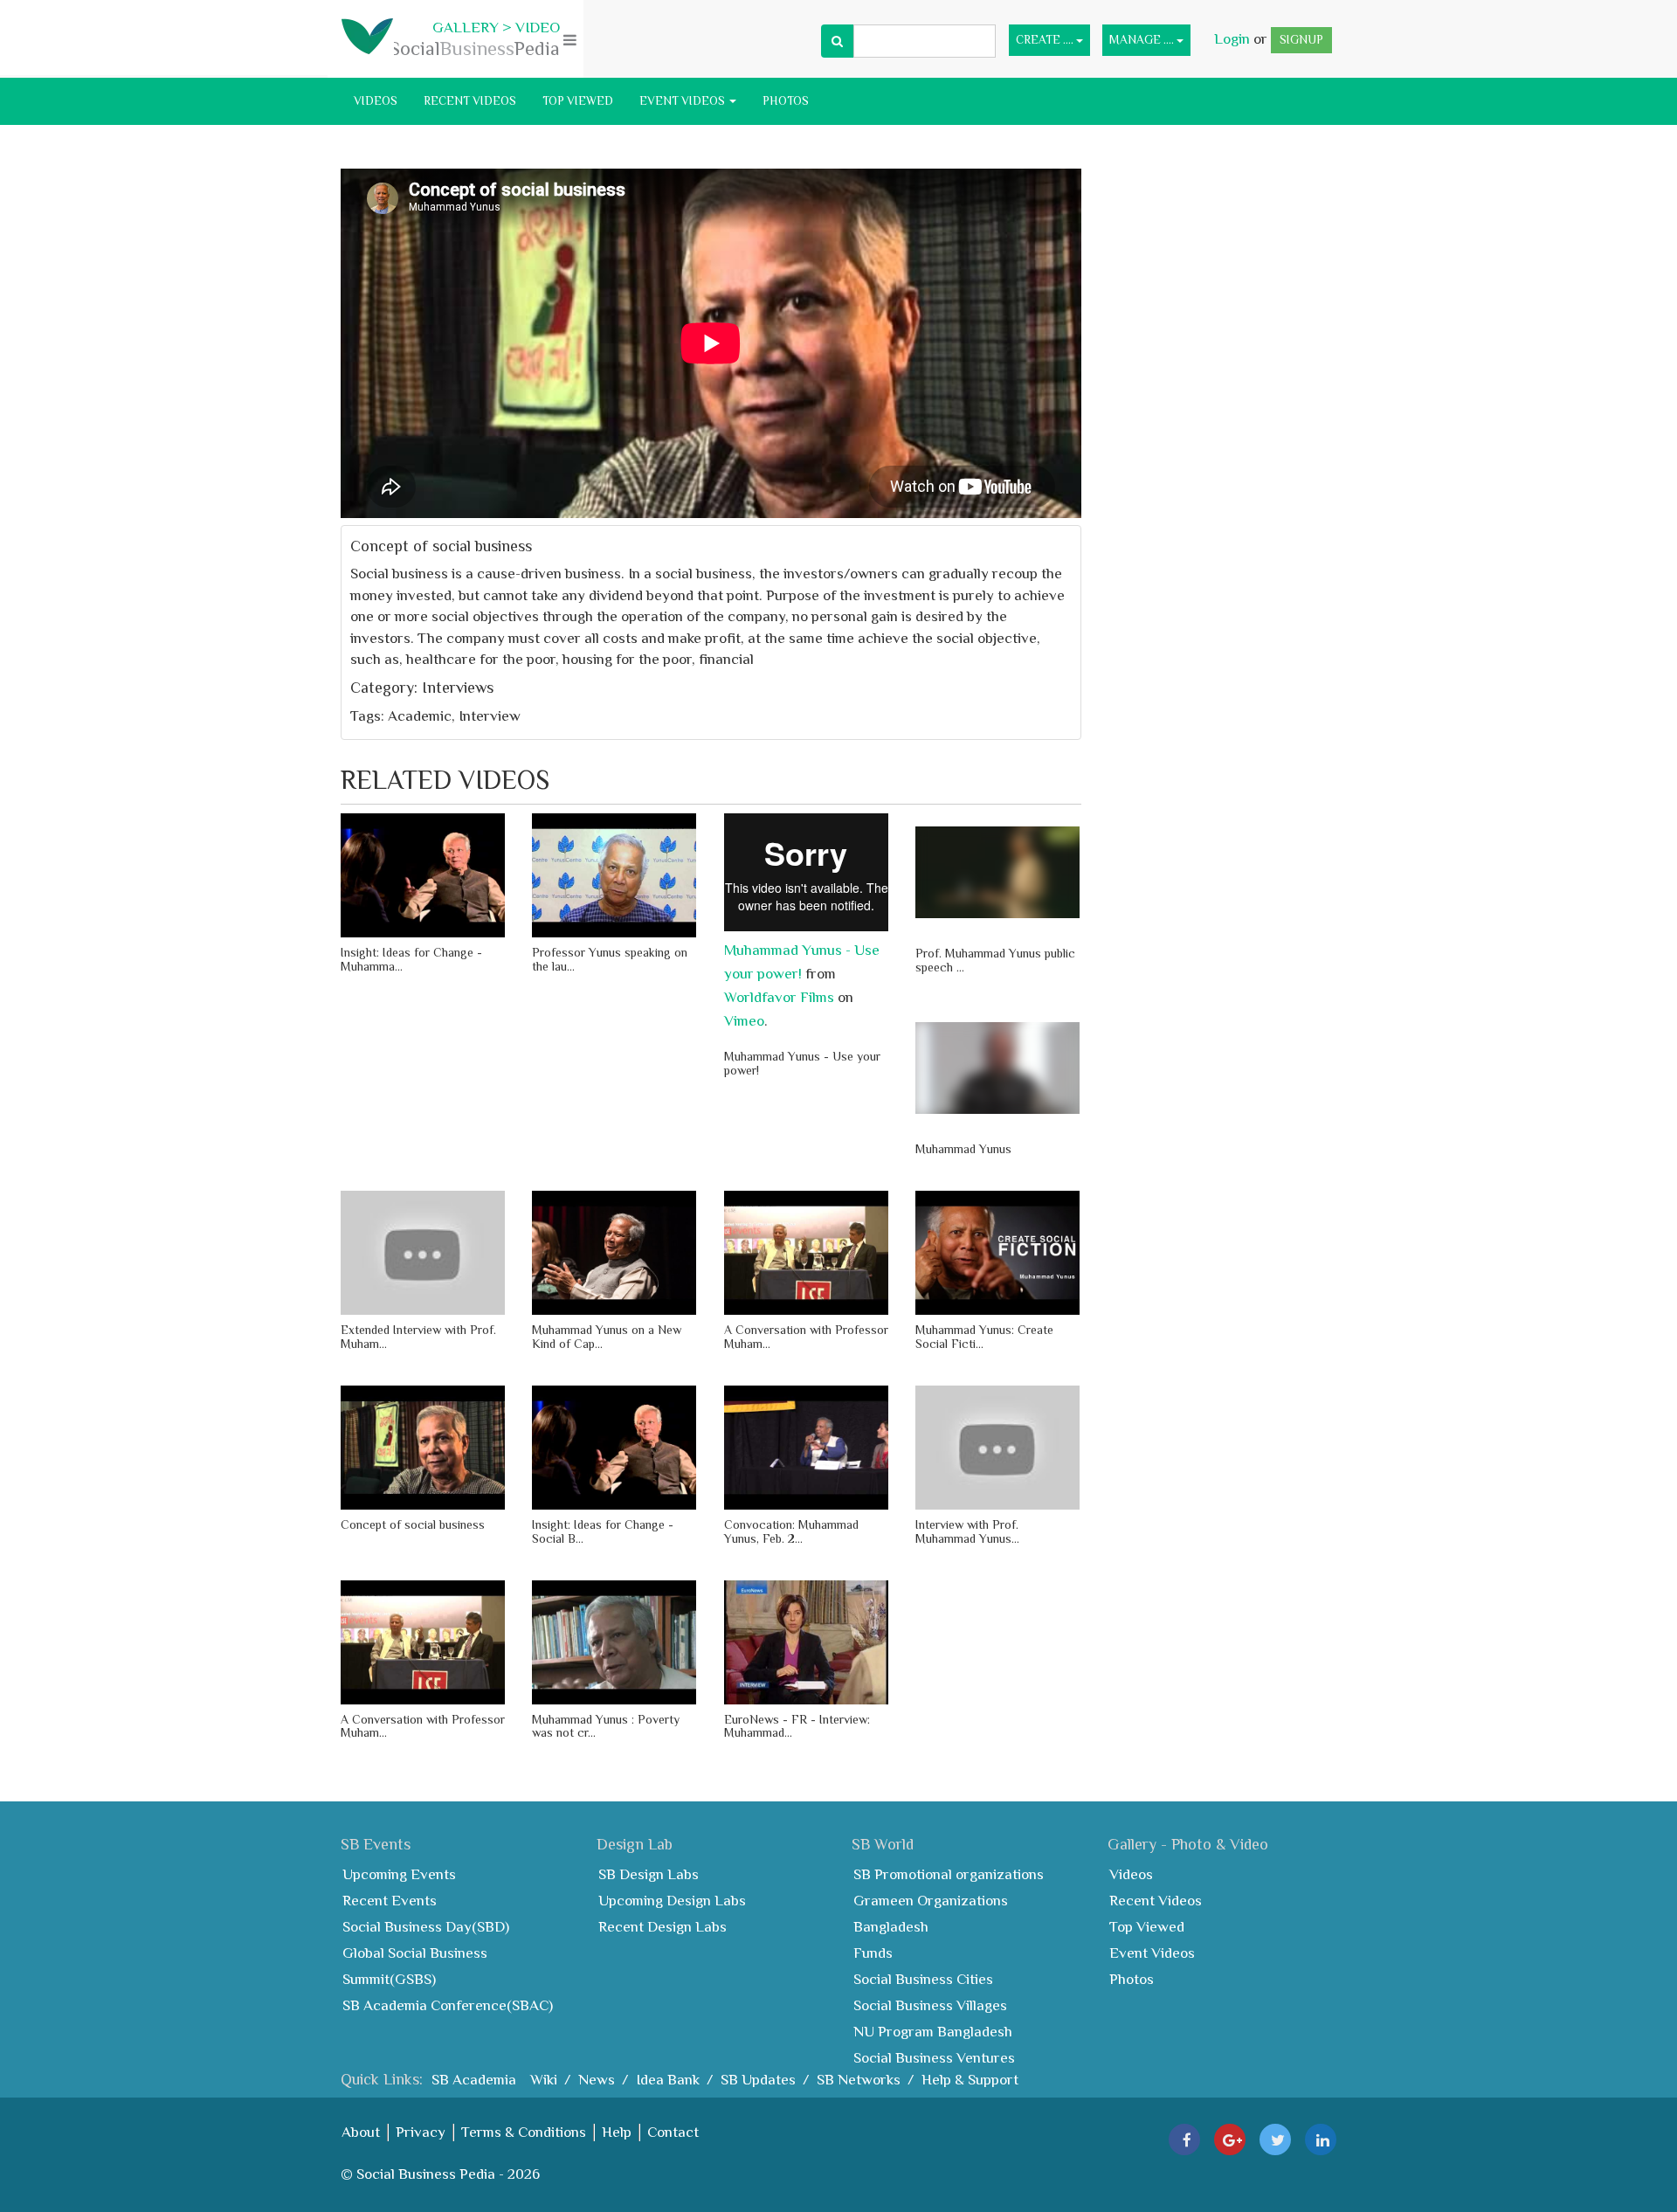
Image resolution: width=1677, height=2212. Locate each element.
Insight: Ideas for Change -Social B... (603, 1531)
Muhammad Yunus (963, 1149)
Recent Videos (470, 101)
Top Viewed (578, 101)
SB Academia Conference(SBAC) (448, 2005)
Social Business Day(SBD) (426, 1927)
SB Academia (474, 2080)
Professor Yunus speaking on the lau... (610, 959)
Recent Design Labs (663, 1927)
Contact (673, 2132)
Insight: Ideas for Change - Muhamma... (411, 959)
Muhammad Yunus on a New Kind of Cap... (607, 1336)
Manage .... (1143, 40)
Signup (1301, 40)
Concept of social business (413, 1524)
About (361, 2132)
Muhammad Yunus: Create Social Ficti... (984, 1336)
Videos (376, 101)
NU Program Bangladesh (933, 2032)
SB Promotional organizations (949, 1874)
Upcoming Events (399, 1874)
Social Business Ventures (934, 2058)
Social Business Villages (930, 2005)
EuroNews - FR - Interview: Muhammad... (797, 1726)
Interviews (458, 688)
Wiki (544, 2080)
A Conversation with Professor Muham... (806, 1336)
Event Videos (683, 101)
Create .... (1046, 40)
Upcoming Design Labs (672, 1901)
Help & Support (970, 2080)
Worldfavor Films (779, 997)
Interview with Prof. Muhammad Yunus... (967, 1531)
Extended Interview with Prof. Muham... (418, 1336)
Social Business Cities (923, 1979)
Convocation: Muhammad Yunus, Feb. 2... (791, 1531)
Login (1234, 39)
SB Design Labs (649, 1874)
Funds (873, 1953)
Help (617, 2132)
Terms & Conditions (524, 2132)
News (597, 2080)
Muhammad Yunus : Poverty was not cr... (606, 1726)
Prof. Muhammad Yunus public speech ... (995, 960)
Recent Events (390, 1901)
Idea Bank (668, 2080)
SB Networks (859, 2080)
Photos (786, 101)
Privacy (421, 2132)
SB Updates (758, 2080)
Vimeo (744, 1021)
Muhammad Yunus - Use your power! (802, 1063)
